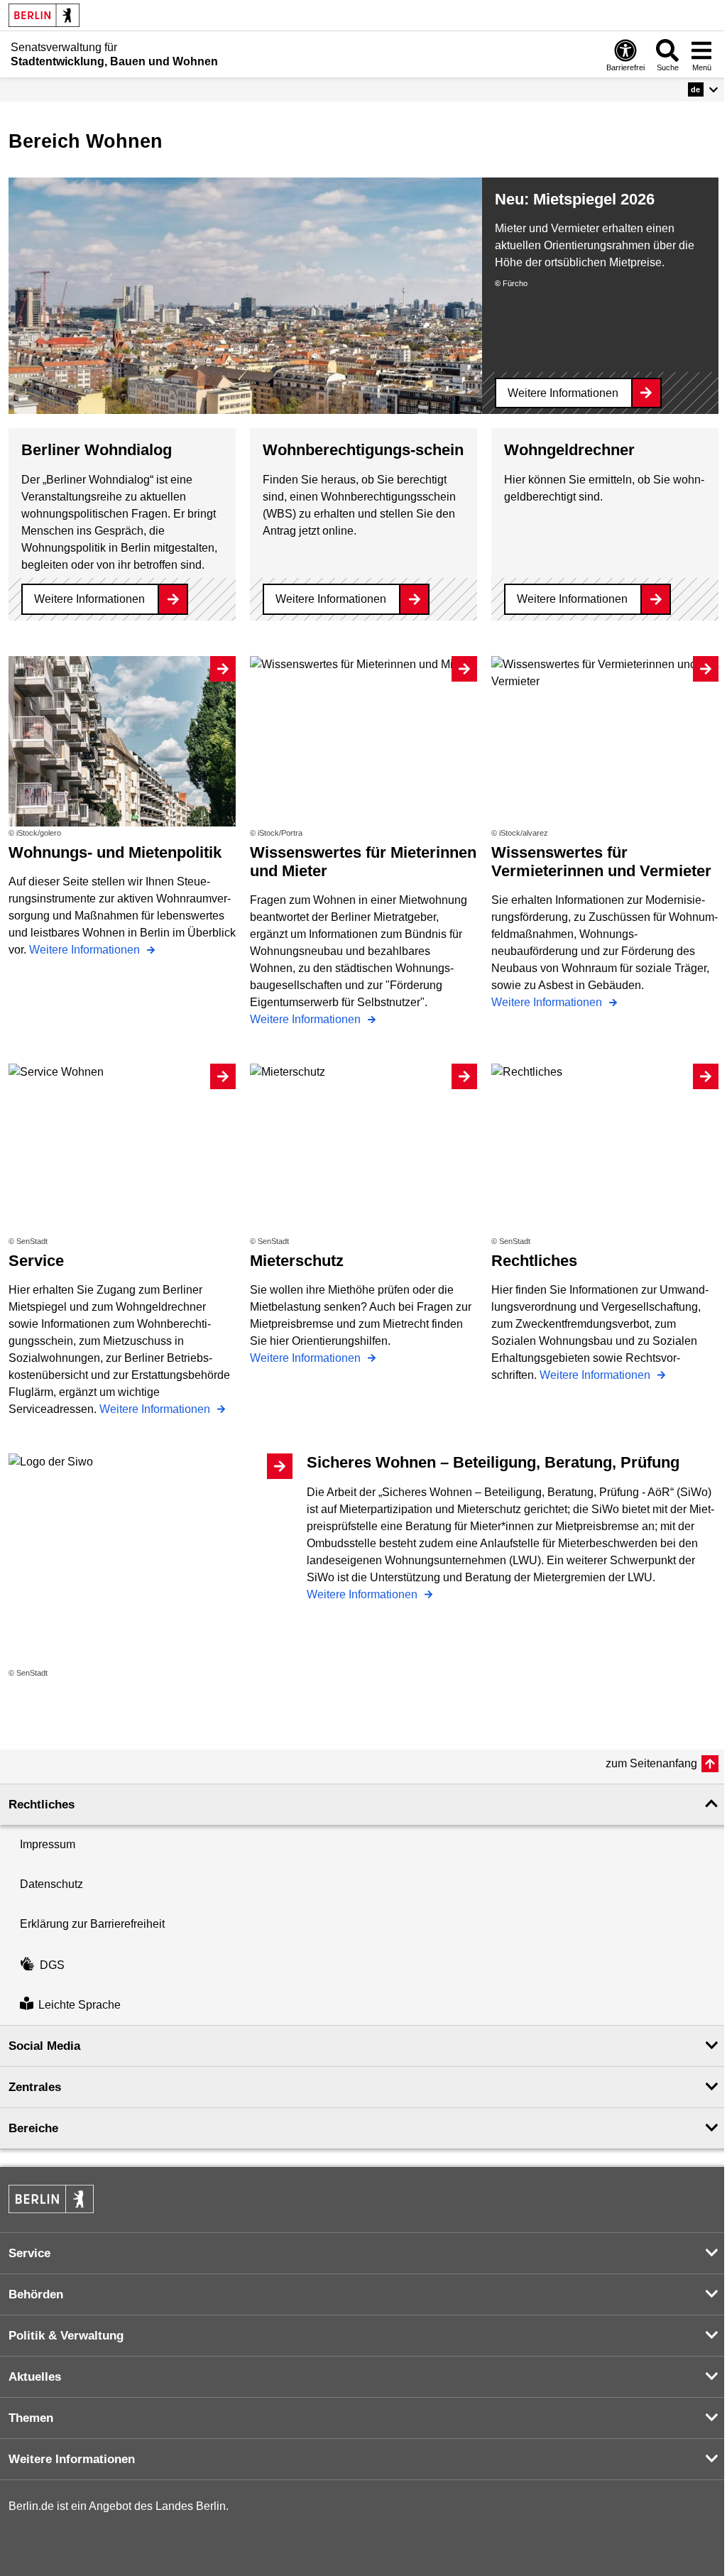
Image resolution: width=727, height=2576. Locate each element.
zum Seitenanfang (651, 1763)
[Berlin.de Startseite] (44, 15)
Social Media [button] (44, 2046)
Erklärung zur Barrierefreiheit (92, 1924)
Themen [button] (31, 2418)
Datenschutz (51, 1884)
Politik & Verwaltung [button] (66, 2336)
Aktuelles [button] (35, 2377)
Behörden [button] (36, 2294)
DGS (52, 1965)
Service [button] (29, 2253)
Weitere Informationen (563, 393)
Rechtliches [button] (42, 1805)
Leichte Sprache (80, 2005)
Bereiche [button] (33, 2128)
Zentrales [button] (35, 2087)
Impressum (48, 1844)
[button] (703, 89)
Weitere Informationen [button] (72, 2459)
